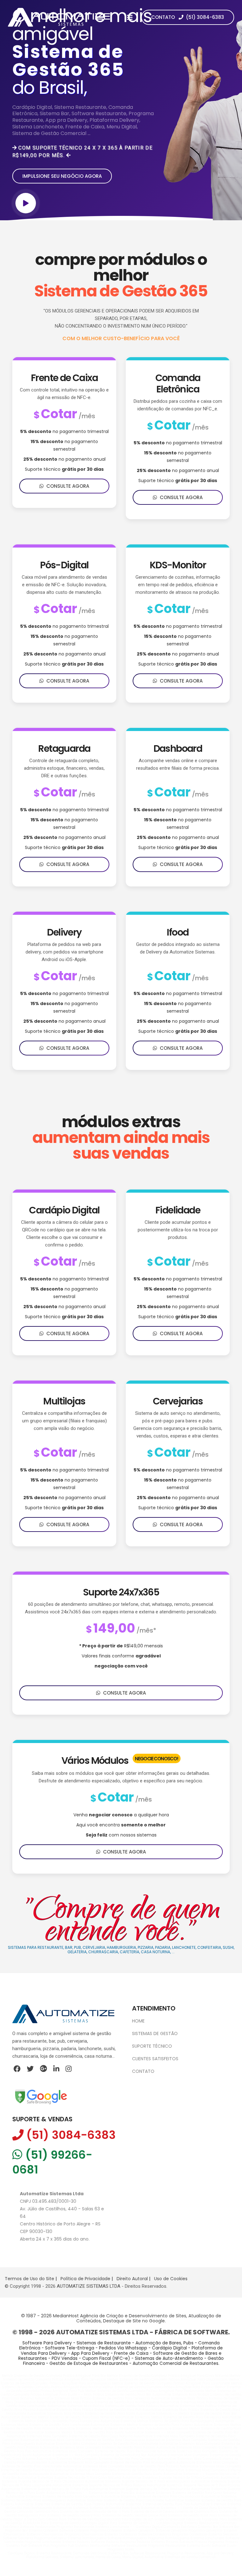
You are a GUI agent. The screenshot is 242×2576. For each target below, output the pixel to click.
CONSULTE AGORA (66, 486)
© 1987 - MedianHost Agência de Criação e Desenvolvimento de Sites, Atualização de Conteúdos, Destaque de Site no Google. (121, 2318)
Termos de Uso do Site (29, 2279)
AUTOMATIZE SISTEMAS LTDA (89, 2286)
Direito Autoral (132, 2279)
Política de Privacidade (85, 2279)
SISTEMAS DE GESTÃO (155, 2033)
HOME (138, 2021)
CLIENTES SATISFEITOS (155, 2059)
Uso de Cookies (171, 2279)
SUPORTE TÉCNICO (152, 2046)
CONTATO (143, 2071)
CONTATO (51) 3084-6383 (188, 17)
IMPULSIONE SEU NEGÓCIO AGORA (62, 176)
